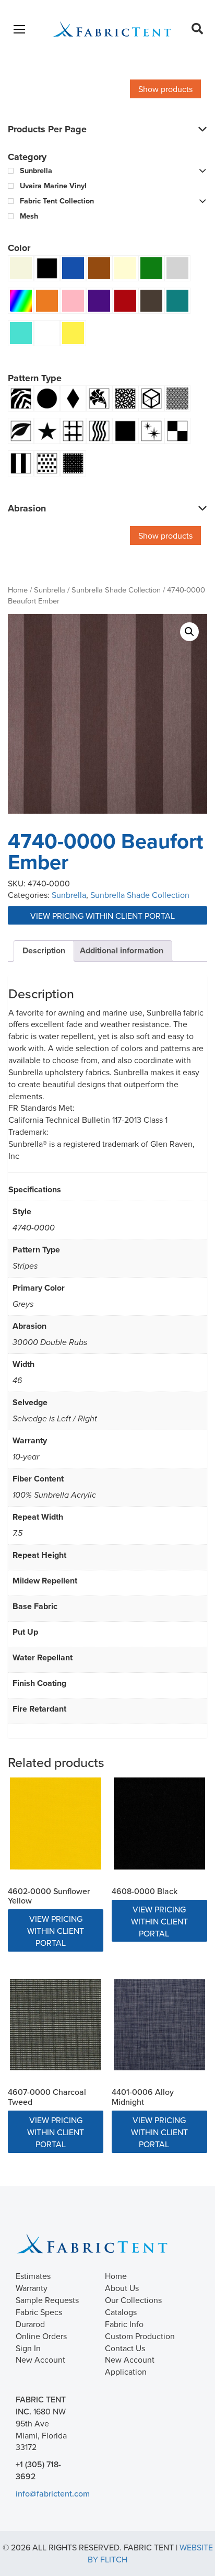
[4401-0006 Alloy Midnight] (159, 2025)
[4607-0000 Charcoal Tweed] (56, 2025)
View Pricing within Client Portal (104, 916)
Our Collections (133, 2300)
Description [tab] (44, 950)
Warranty (32, 2288)
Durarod (30, 2324)
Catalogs (121, 2312)
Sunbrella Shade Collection (116, 590)
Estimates (33, 2276)
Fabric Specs (39, 2312)
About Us (122, 2288)
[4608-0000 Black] (159, 1823)
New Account (40, 2360)
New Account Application (130, 2366)
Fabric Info (124, 2324)
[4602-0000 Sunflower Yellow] (56, 1823)
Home (18, 590)
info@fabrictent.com (53, 2493)
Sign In (28, 2348)
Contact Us (125, 2348)
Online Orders (41, 2336)
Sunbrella (50, 590)
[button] (189, 632)
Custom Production (140, 2336)
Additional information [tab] (122, 950)
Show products (165, 89)
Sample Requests (47, 2300)
